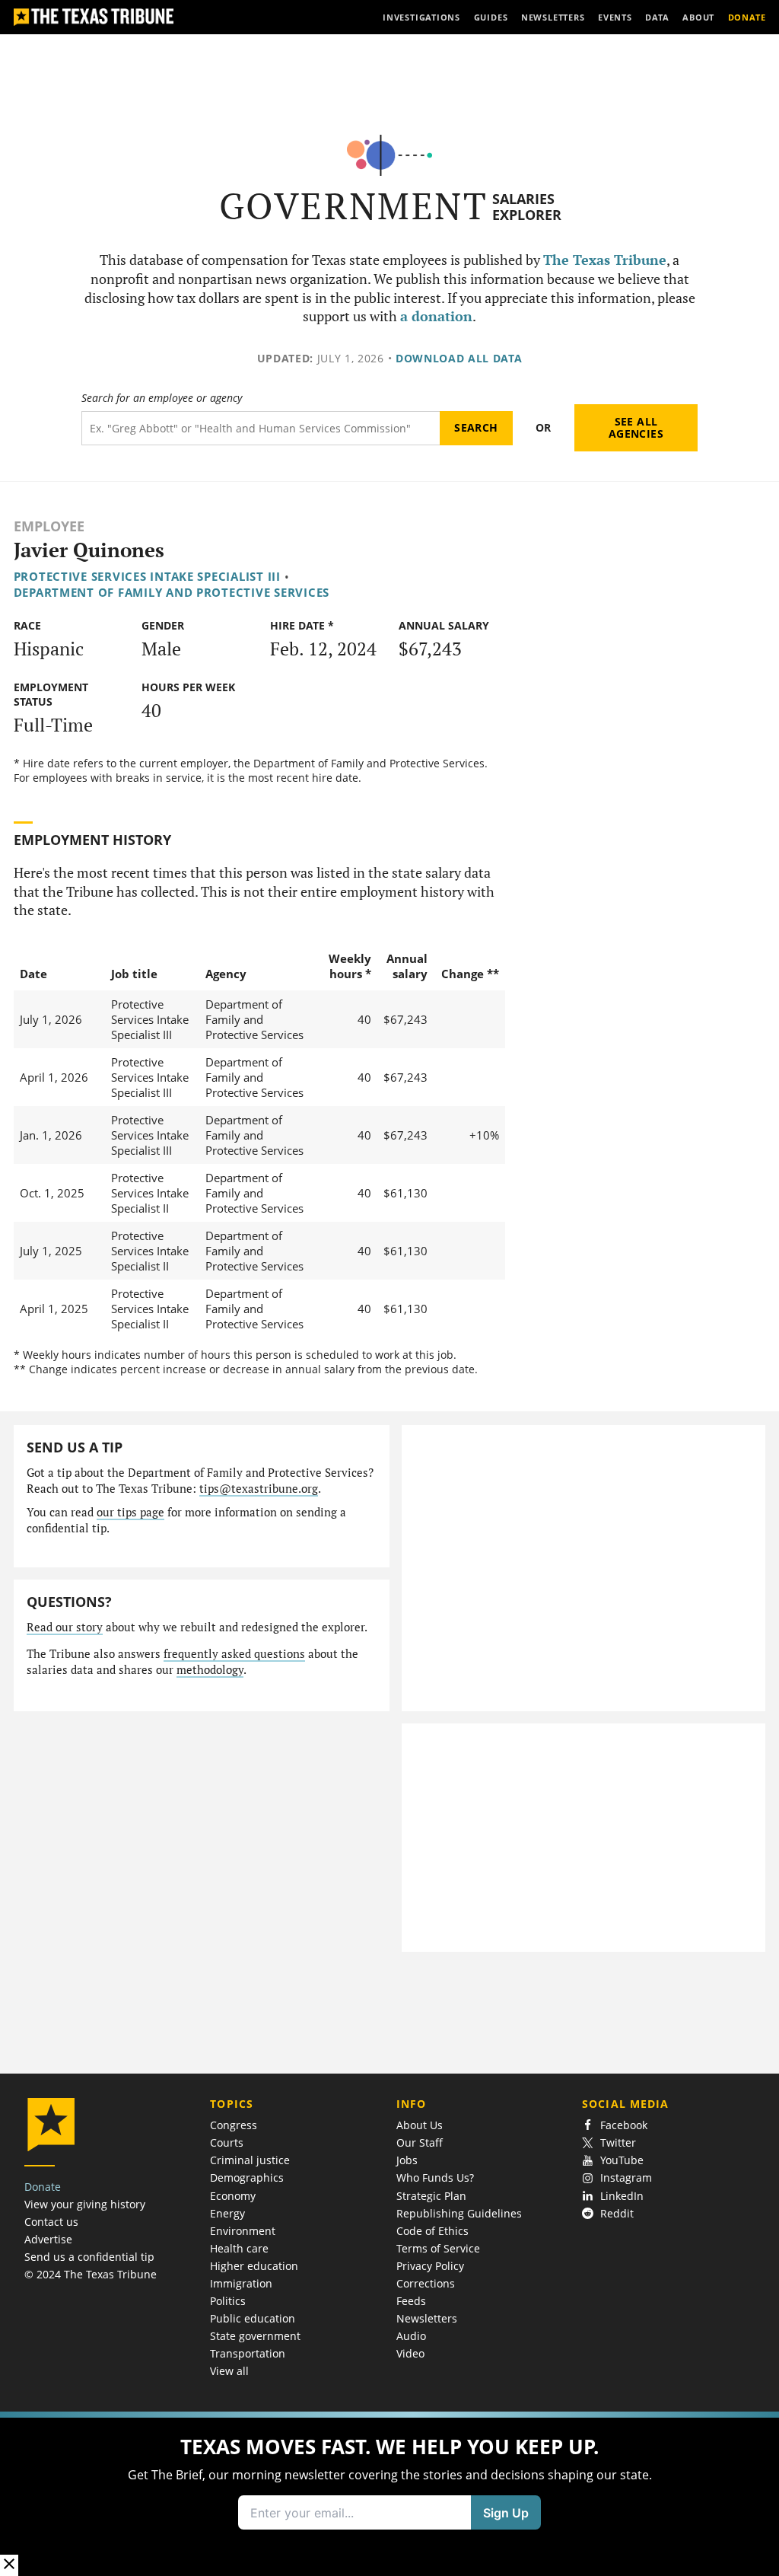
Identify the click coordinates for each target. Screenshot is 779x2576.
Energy (227, 2213)
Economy (233, 2196)
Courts (227, 2142)
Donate (43, 2187)
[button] (389, 2494)
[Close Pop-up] (9, 2565)
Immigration (241, 2283)
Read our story (65, 1627)
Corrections (426, 2283)
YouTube (622, 2160)
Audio (411, 2336)
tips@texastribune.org (259, 1489)
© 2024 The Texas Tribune (91, 2274)
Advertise (48, 2239)
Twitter (618, 2142)
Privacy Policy (430, 2266)
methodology (210, 1670)
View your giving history (85, 2204)
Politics (228, 2301)
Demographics (247, 2177)
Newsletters (427, 2318)
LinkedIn (622, 2196)
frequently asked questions (234, 1654)
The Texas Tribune (605, 260)
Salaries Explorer (527, 207)
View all (229, 2371)
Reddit (617, 2213)
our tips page (130, 1512)
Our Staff (420, 2142)
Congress (234, 2125)
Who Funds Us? (435, 2177)
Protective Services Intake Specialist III (147, 576)
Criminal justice (250, 2160)
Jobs (407, 2160)
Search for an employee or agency (162, 398)
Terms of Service (438, 2248)
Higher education (254, 2266)
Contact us (51, 2222)
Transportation (248, 2353)
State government (255, 2336)
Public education (253, 2318)
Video (410, 2353)
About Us (420, 2125)
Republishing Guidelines (459, 2213)
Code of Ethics (432, 2231)
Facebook (624, 2125)
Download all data (459, 358)
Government (353, 206)
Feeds (411, 2301)
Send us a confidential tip (89, 2257)
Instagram (626, 2177)
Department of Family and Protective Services (172, 592)
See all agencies (636, 427)
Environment (243, 2231)
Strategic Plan (431, 2196)
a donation (436, 316)
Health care (239, 2248)
